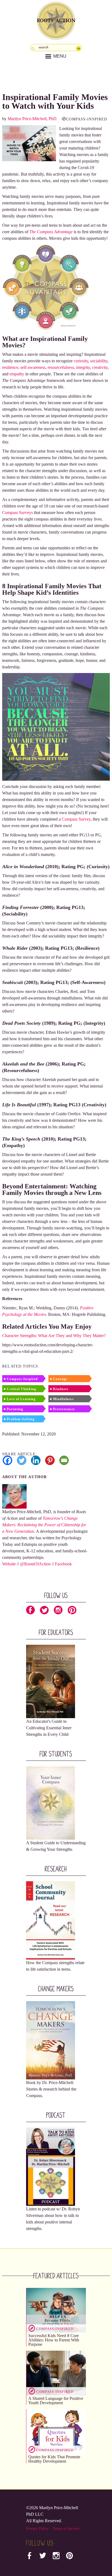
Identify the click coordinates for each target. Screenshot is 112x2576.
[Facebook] (7, 1460)
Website (9, 1564)
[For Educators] (51, 1681)
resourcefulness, (61, 367)
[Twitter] (22, 1460)
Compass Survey (76, 819)
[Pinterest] (50, 1460)
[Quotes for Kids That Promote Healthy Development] (56, 2431)
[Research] (51, 1920)
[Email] (64, 1460)
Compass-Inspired (87, 119)
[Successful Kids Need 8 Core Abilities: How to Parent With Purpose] (56, 2310)
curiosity (81, 361)
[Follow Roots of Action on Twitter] (44, 1611)
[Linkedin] (36, 1460)
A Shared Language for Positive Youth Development (56, 2401)
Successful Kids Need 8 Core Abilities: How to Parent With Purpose (54, 2340)
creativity (100, 367)
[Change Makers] (51, 2040)
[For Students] (51, 1803)
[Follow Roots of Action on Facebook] (30, 1611)
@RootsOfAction (35, 1564)
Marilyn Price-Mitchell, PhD (32, 119)
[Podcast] (51, 2166)
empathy (17, 374)
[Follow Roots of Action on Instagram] (58, 1611)
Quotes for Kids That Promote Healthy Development (54, 2459)
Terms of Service (66, 2529)
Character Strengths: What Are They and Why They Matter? (54, 1336)
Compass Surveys (18, 513)
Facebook (63, 1564)
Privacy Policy (37, 2529)
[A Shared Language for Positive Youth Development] (56, 2373)
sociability (99, 361)
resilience (10, 367)
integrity (83, 367)
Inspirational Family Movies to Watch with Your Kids (55, 101)
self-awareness (33, 367)
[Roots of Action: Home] (56, 19)
